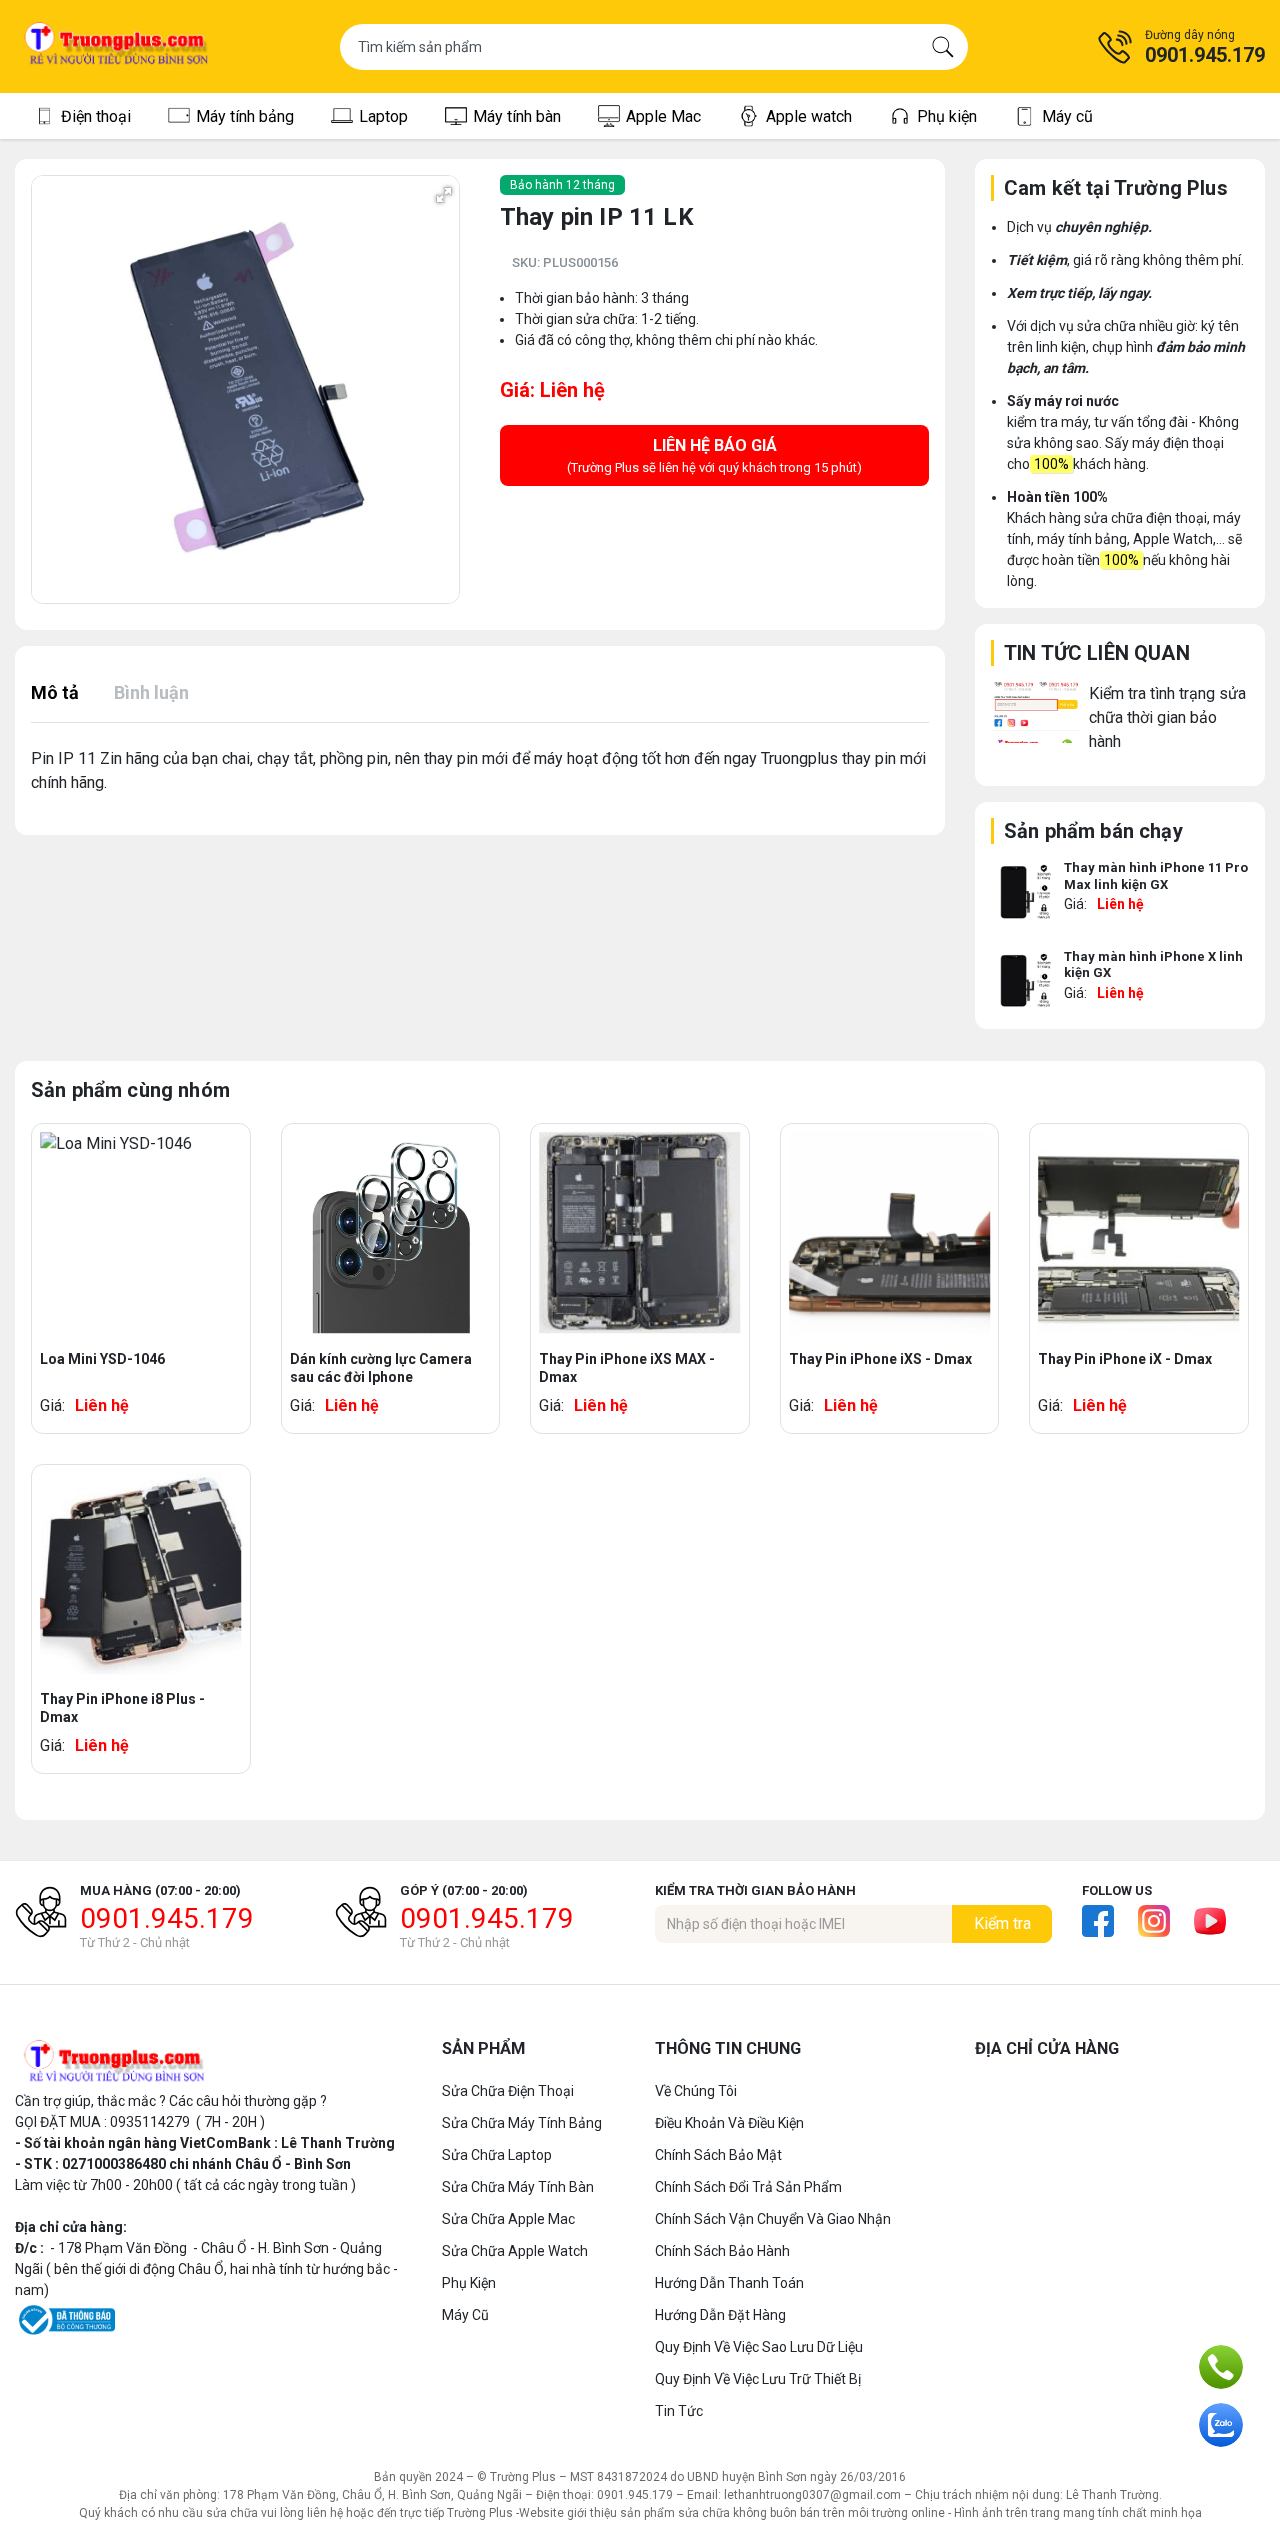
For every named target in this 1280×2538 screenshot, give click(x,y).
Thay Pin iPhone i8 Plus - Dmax (122, 1708)
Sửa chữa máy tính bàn (518, 2187)
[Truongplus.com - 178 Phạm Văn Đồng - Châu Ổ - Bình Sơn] (117, 46)
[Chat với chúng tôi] (1221, 2425)
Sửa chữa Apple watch (515, 2251)
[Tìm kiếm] (943, 47)
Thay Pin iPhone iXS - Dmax (880, 1359)
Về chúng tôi (696, 2091)
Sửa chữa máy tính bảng (522, 2123)
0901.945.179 (167, 1918)
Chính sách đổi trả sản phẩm (748, 2187)
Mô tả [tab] (55, 692)
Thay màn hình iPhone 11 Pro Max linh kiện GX (1156, 876)
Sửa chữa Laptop (497, 2155)
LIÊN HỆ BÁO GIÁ (714, 455)
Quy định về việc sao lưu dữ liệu (759, 2347)
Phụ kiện (469, 2283)
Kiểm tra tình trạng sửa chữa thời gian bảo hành (1167, 717)
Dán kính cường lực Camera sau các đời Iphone (381, 1368)
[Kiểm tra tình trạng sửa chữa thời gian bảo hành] (1036, 711)
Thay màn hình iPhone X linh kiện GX (1153, 965)
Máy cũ (465, 2315)
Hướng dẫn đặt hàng (720, 2315)
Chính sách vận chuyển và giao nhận (773, 2219)
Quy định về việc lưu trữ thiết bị (758, 2379)
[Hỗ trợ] (1221, 2367)
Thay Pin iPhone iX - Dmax (1125, 1359)
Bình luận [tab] (151, 692)
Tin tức (679, 2411)
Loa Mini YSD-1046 (102, 1359)
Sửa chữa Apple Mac (508, 2219)
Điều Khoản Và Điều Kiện (729, 2123)
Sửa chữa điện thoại (508, 2091)
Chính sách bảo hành (722, 2251)
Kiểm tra (1002, 1923)
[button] (1181, 47)
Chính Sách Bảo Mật (718, 2155)
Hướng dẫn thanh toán (729, 2283)
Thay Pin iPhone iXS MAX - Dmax (627, 1368)
